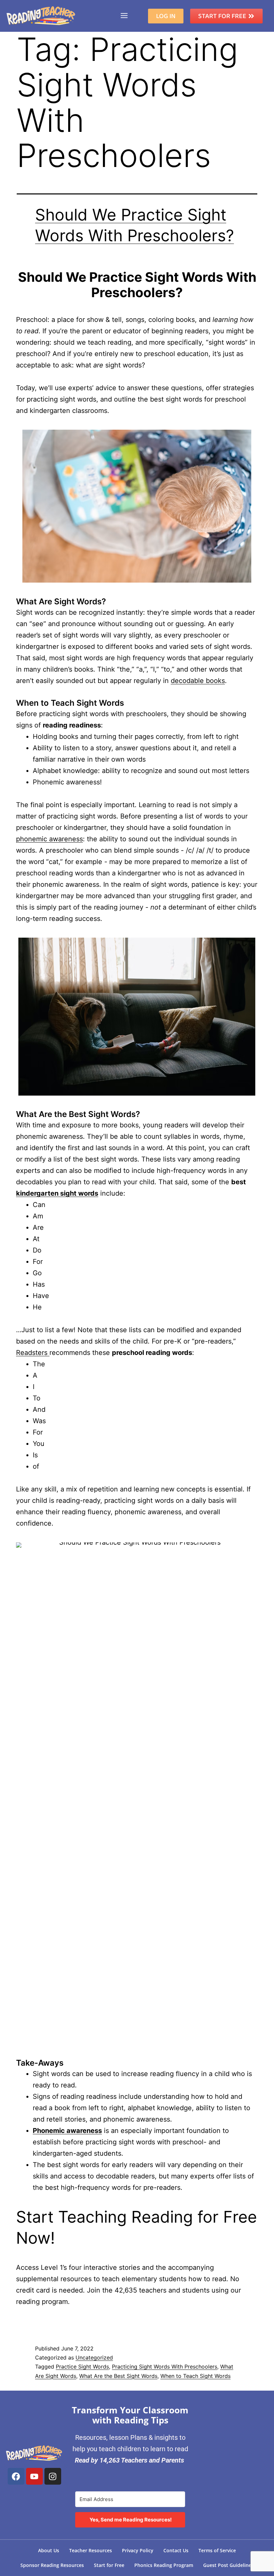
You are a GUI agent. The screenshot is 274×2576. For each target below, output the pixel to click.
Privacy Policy (138, 2550)
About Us (49, 2550)
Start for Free (109, 2565)
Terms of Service (217, 2550)
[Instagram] (53, 2476)
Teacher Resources (91, 2550)
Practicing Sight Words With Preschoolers (165, 2367)
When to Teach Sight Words (195, 2376)
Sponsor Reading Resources (52, 2565)
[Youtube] (34, 2476)
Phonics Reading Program (164, 2565)
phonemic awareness (49, 839)
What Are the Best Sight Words (118, 2376)
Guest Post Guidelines (228, 2565)
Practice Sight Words (82, 2367)
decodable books (198, 681)
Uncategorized (94, 2357)
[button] (124, 16)
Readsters (33, 1353)
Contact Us (176, 2550)
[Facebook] (16, 2476)
